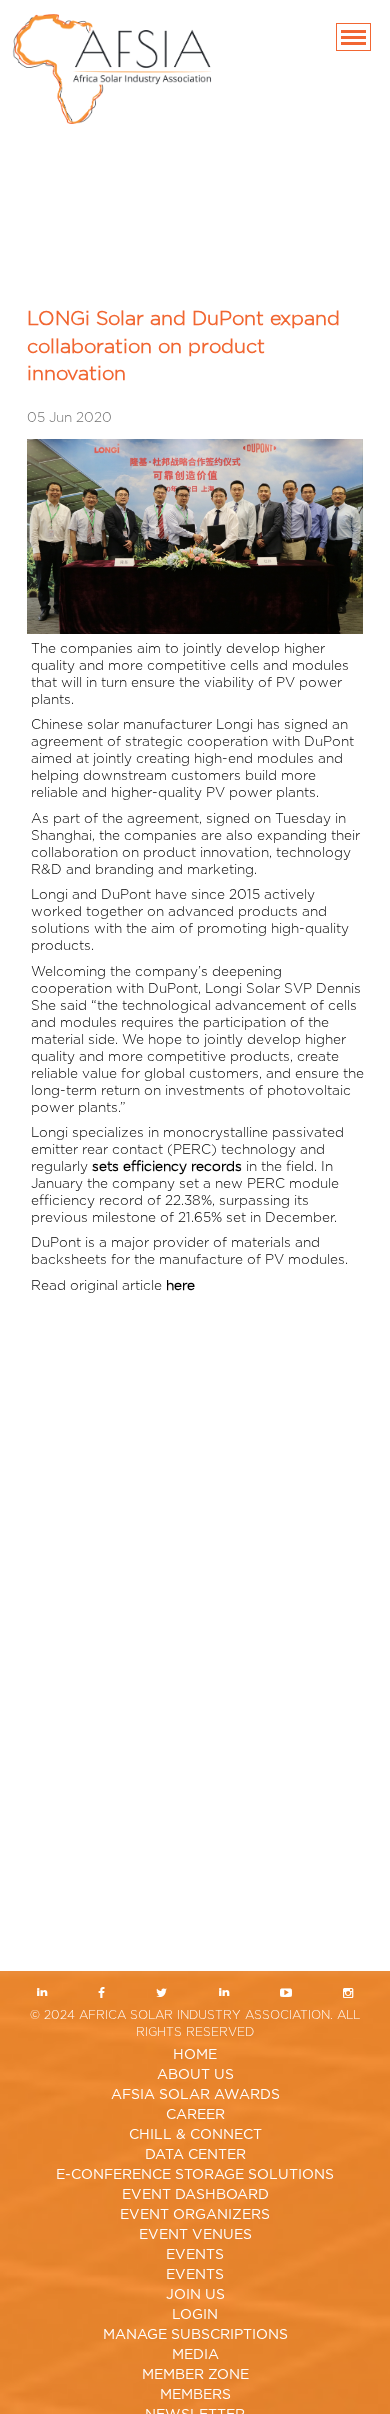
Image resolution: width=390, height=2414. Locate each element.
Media (195, 2355)
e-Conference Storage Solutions (195, 2175)
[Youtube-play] (285, 1994)
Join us (195, 2295)
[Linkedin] (42, 1994)
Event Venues (195, 2235)
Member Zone (195, 2375)
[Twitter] (162, 1994)
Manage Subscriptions (195, 2335)
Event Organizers (195, 2215)
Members (195, 2395)
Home (195, 2055)
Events (195, 2255)
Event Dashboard (195, 2195)
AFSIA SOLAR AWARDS (195, 2095)
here (180, 1286)
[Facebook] (102, 1994)
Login (195, 2315)
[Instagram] (347, 1994)
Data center (195, 2155)
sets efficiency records (167, 1167)
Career (195, 2115)
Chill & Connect (195, 2135)
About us (195, 2075)
